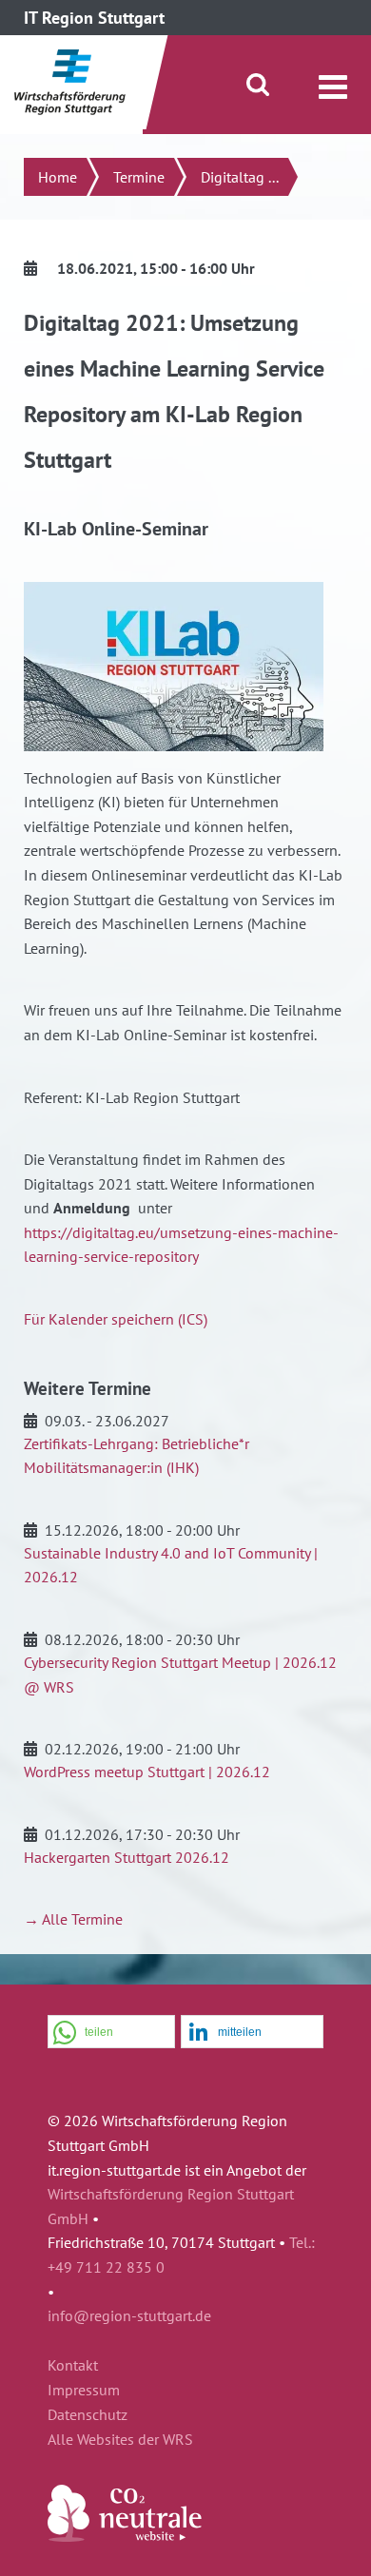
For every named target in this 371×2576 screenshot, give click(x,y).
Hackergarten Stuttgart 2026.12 (127, 1857)
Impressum (84, 2391)
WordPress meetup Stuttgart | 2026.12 (147, 1772)
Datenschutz (88, 2415)
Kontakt (73, 2366)
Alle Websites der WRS (120, 2440)
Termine (139, 177)
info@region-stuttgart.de (129, 2315)
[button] (111, 2033)
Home (58, 177)
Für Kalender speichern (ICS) (116, 1319)
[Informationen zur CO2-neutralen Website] (125, 2536)
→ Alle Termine (73, 1919)
